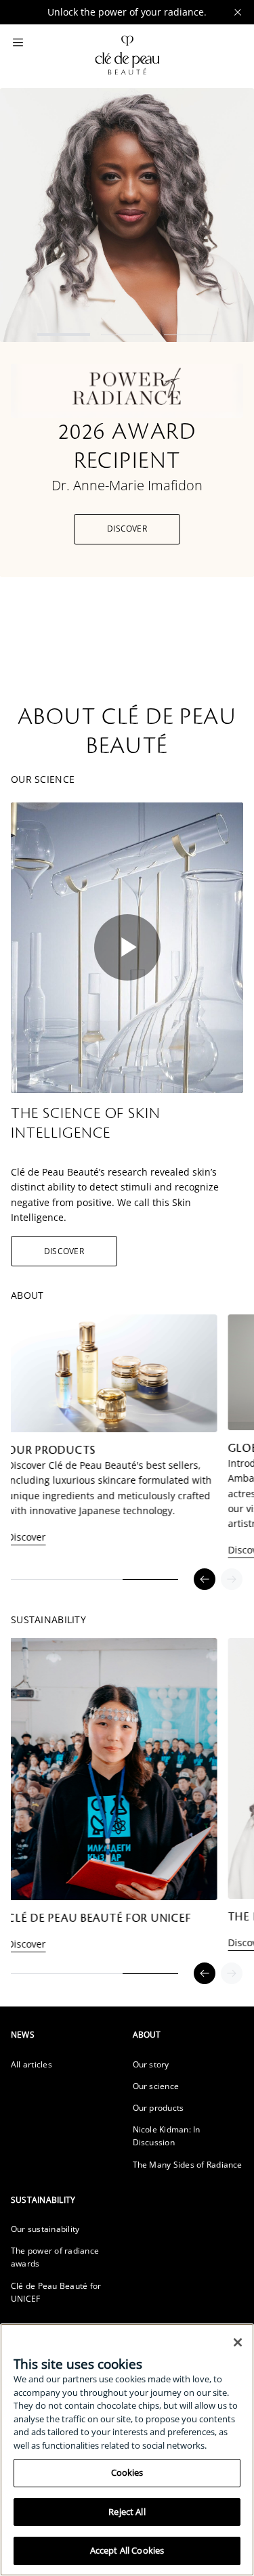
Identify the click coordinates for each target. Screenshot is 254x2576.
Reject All (127, 2512)
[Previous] (205, 1579)
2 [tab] (127, 335)
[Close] (238, 2342)
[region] (127, 2450)
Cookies (127, 2472)
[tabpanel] (147, 1442)
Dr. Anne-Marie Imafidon (127, 485)
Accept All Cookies (127, 2550)
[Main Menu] (18, 43)
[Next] (232, 1579)
